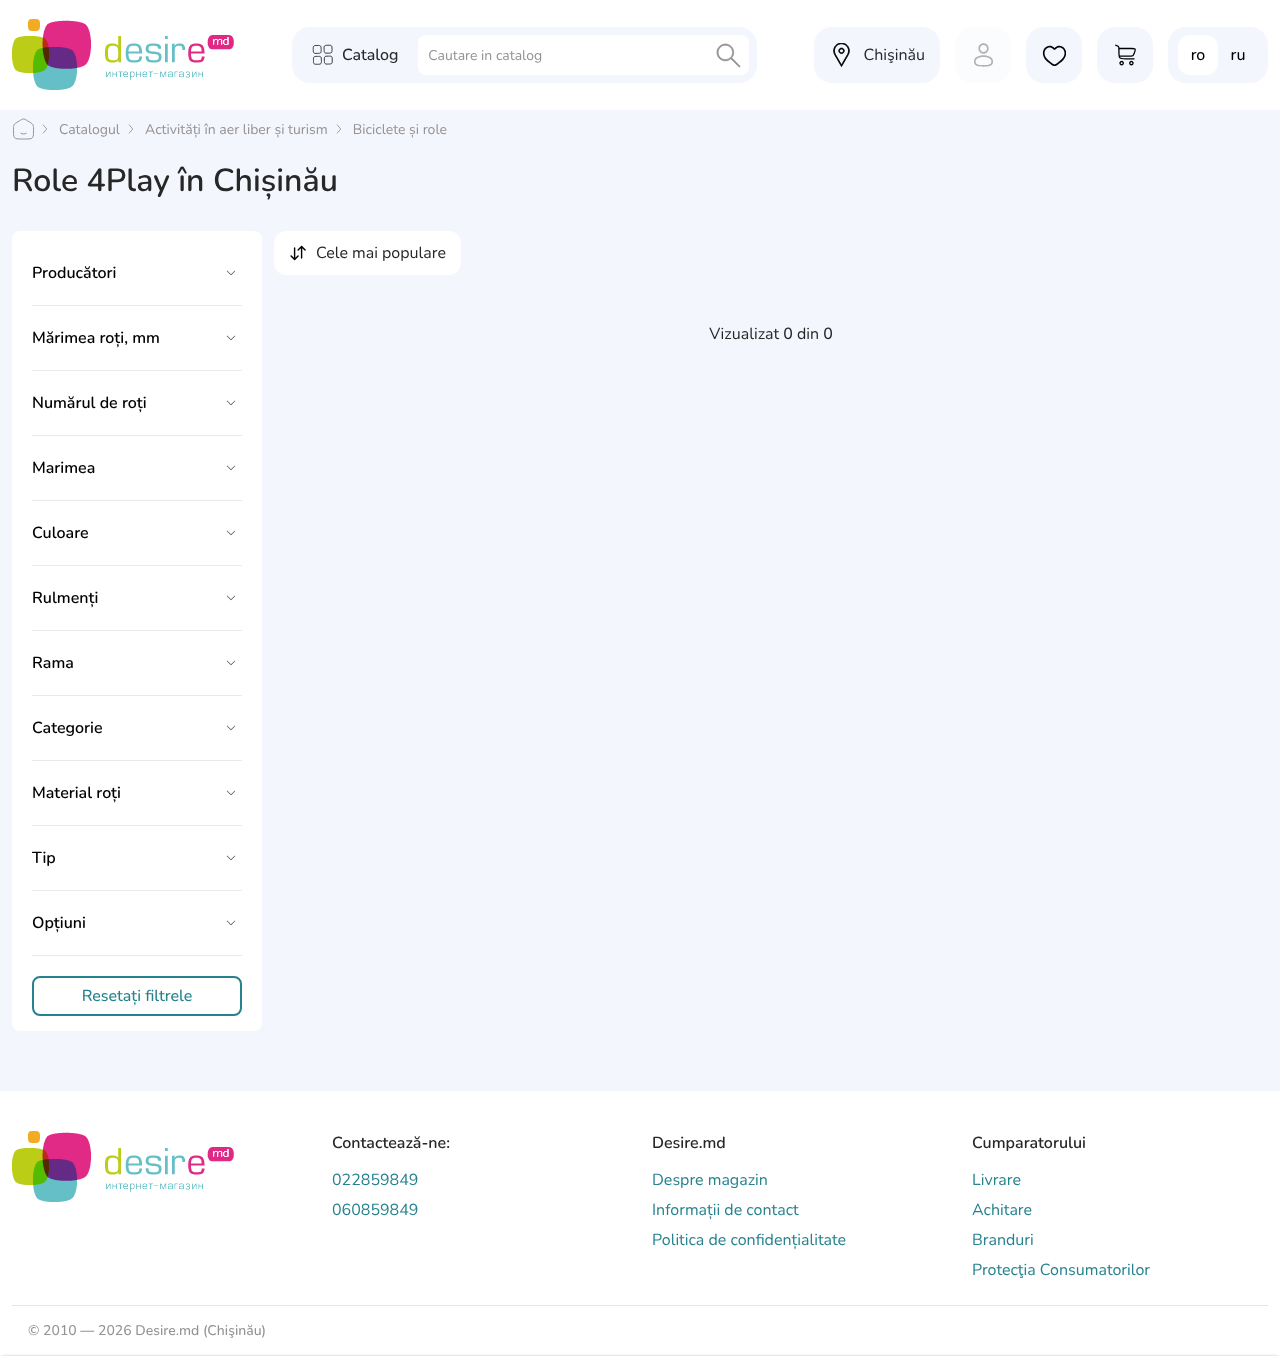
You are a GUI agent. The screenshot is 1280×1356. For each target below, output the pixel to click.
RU (1238, 55)
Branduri (1003, 1240)
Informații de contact (725, 1210)
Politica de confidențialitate (749, 1240)
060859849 (375, 1210)
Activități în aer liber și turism (236, 129)
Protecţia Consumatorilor (1061, 1270)
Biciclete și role (400, 129)
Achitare (1002, 1210)
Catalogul (89, 129)
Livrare (996, 1180)
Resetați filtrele (137, 996)
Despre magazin (710, 1180)
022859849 (375, 1180)
